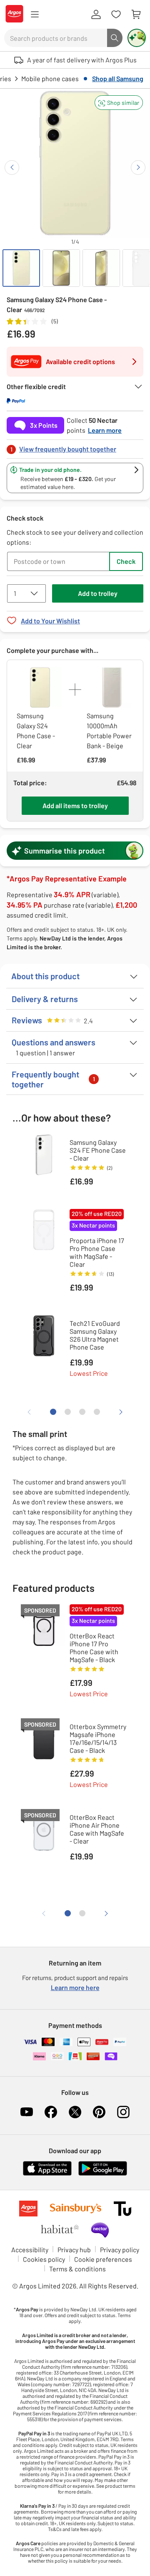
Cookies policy (44, 2259)
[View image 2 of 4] (61, 268)
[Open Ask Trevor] (137, 38)
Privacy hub (74, 2250)
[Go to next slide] (138, 168)
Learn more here (75, 1987)
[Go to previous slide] (12, 168)
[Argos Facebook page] (51, 2112)
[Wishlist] (116, 15)
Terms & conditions (77, 2269)
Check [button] (126, 561)
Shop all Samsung (118, 78)
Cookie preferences (103, 2259)
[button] (119, 103)
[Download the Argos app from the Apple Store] (47, 2174)
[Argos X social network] (75, 2112)
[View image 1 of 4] (21, 268)
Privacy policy (120, 2250)
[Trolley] (136, 15)
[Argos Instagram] (123, 2112)
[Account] (96, 15)
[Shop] (35, 15)
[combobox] (56, 38)
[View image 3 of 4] (101, 268)
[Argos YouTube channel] (27, 2112)
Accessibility (30, 2250)
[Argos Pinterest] (99, 2112)
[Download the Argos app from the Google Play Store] (103, 2174)
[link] (75, 447)
